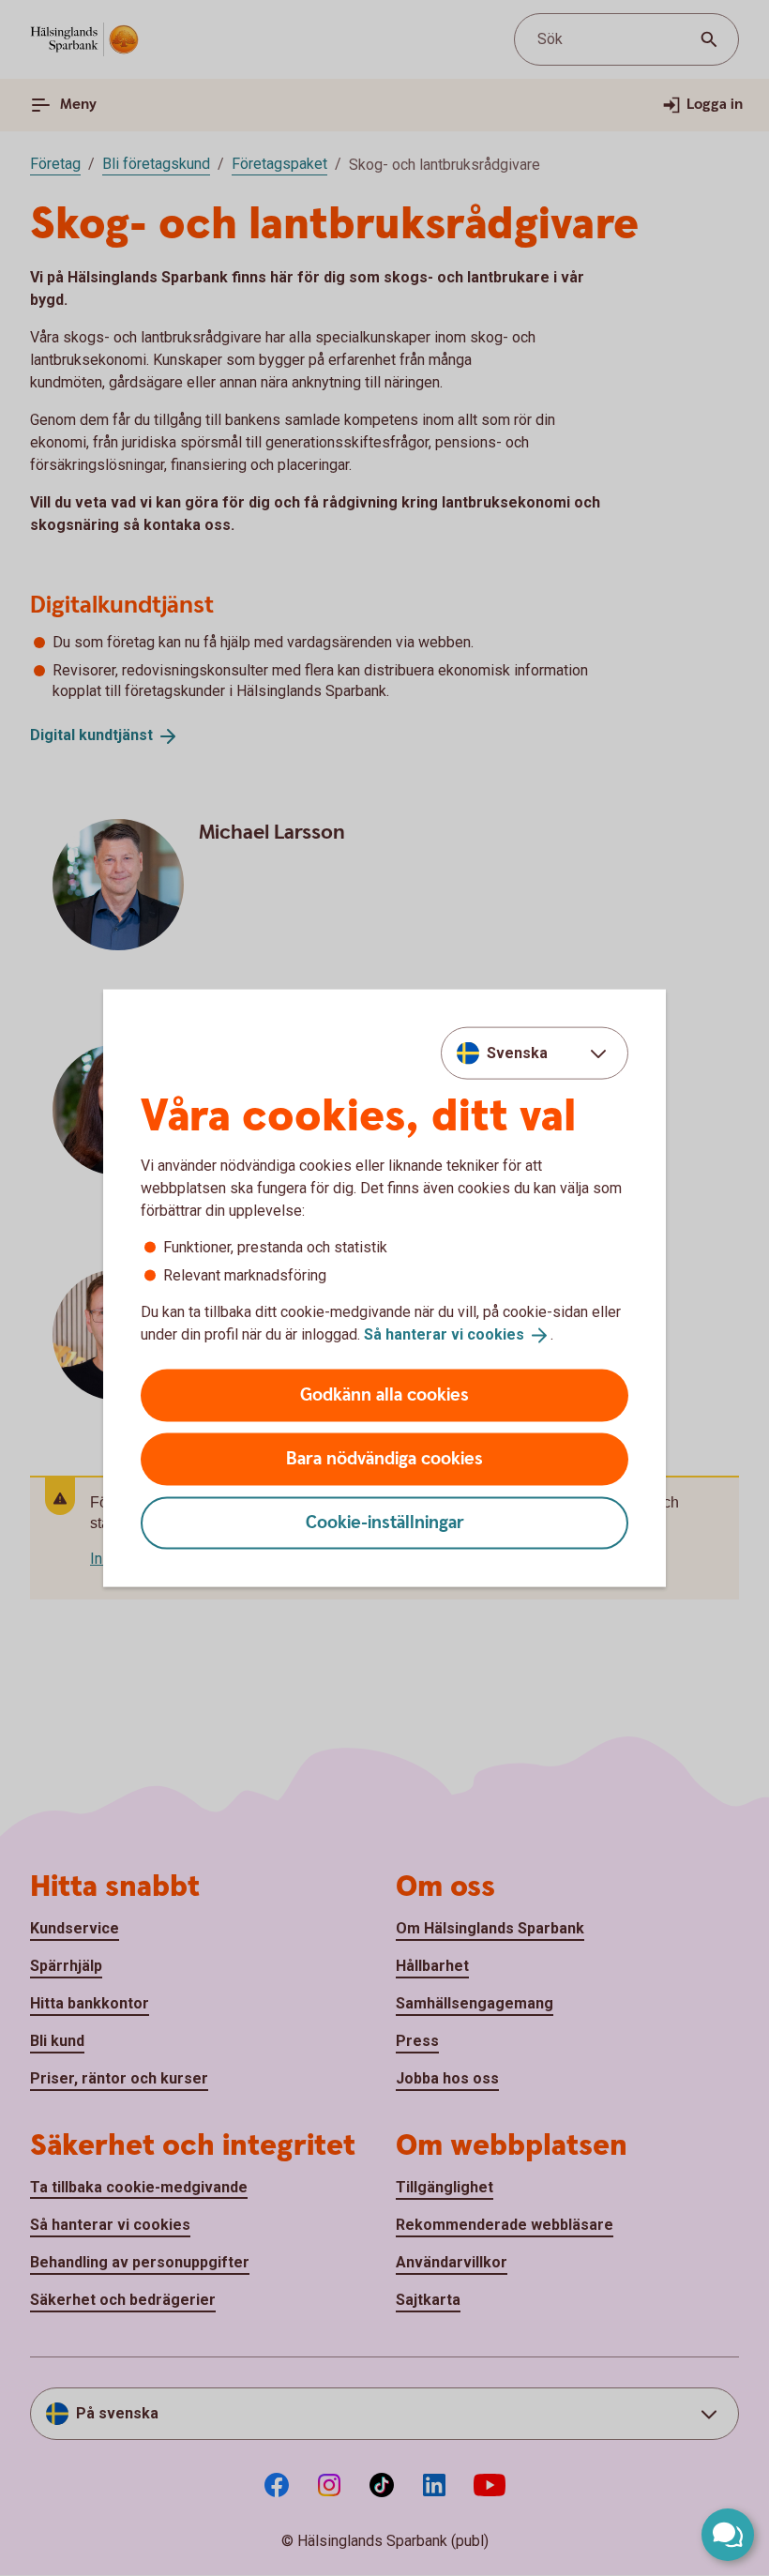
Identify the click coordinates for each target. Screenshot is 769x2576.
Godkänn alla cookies (384, 1394)
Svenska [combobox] (517, 1053)
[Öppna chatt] (728, 2535)
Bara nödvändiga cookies (384, 1458)
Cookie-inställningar (385, 1522)
